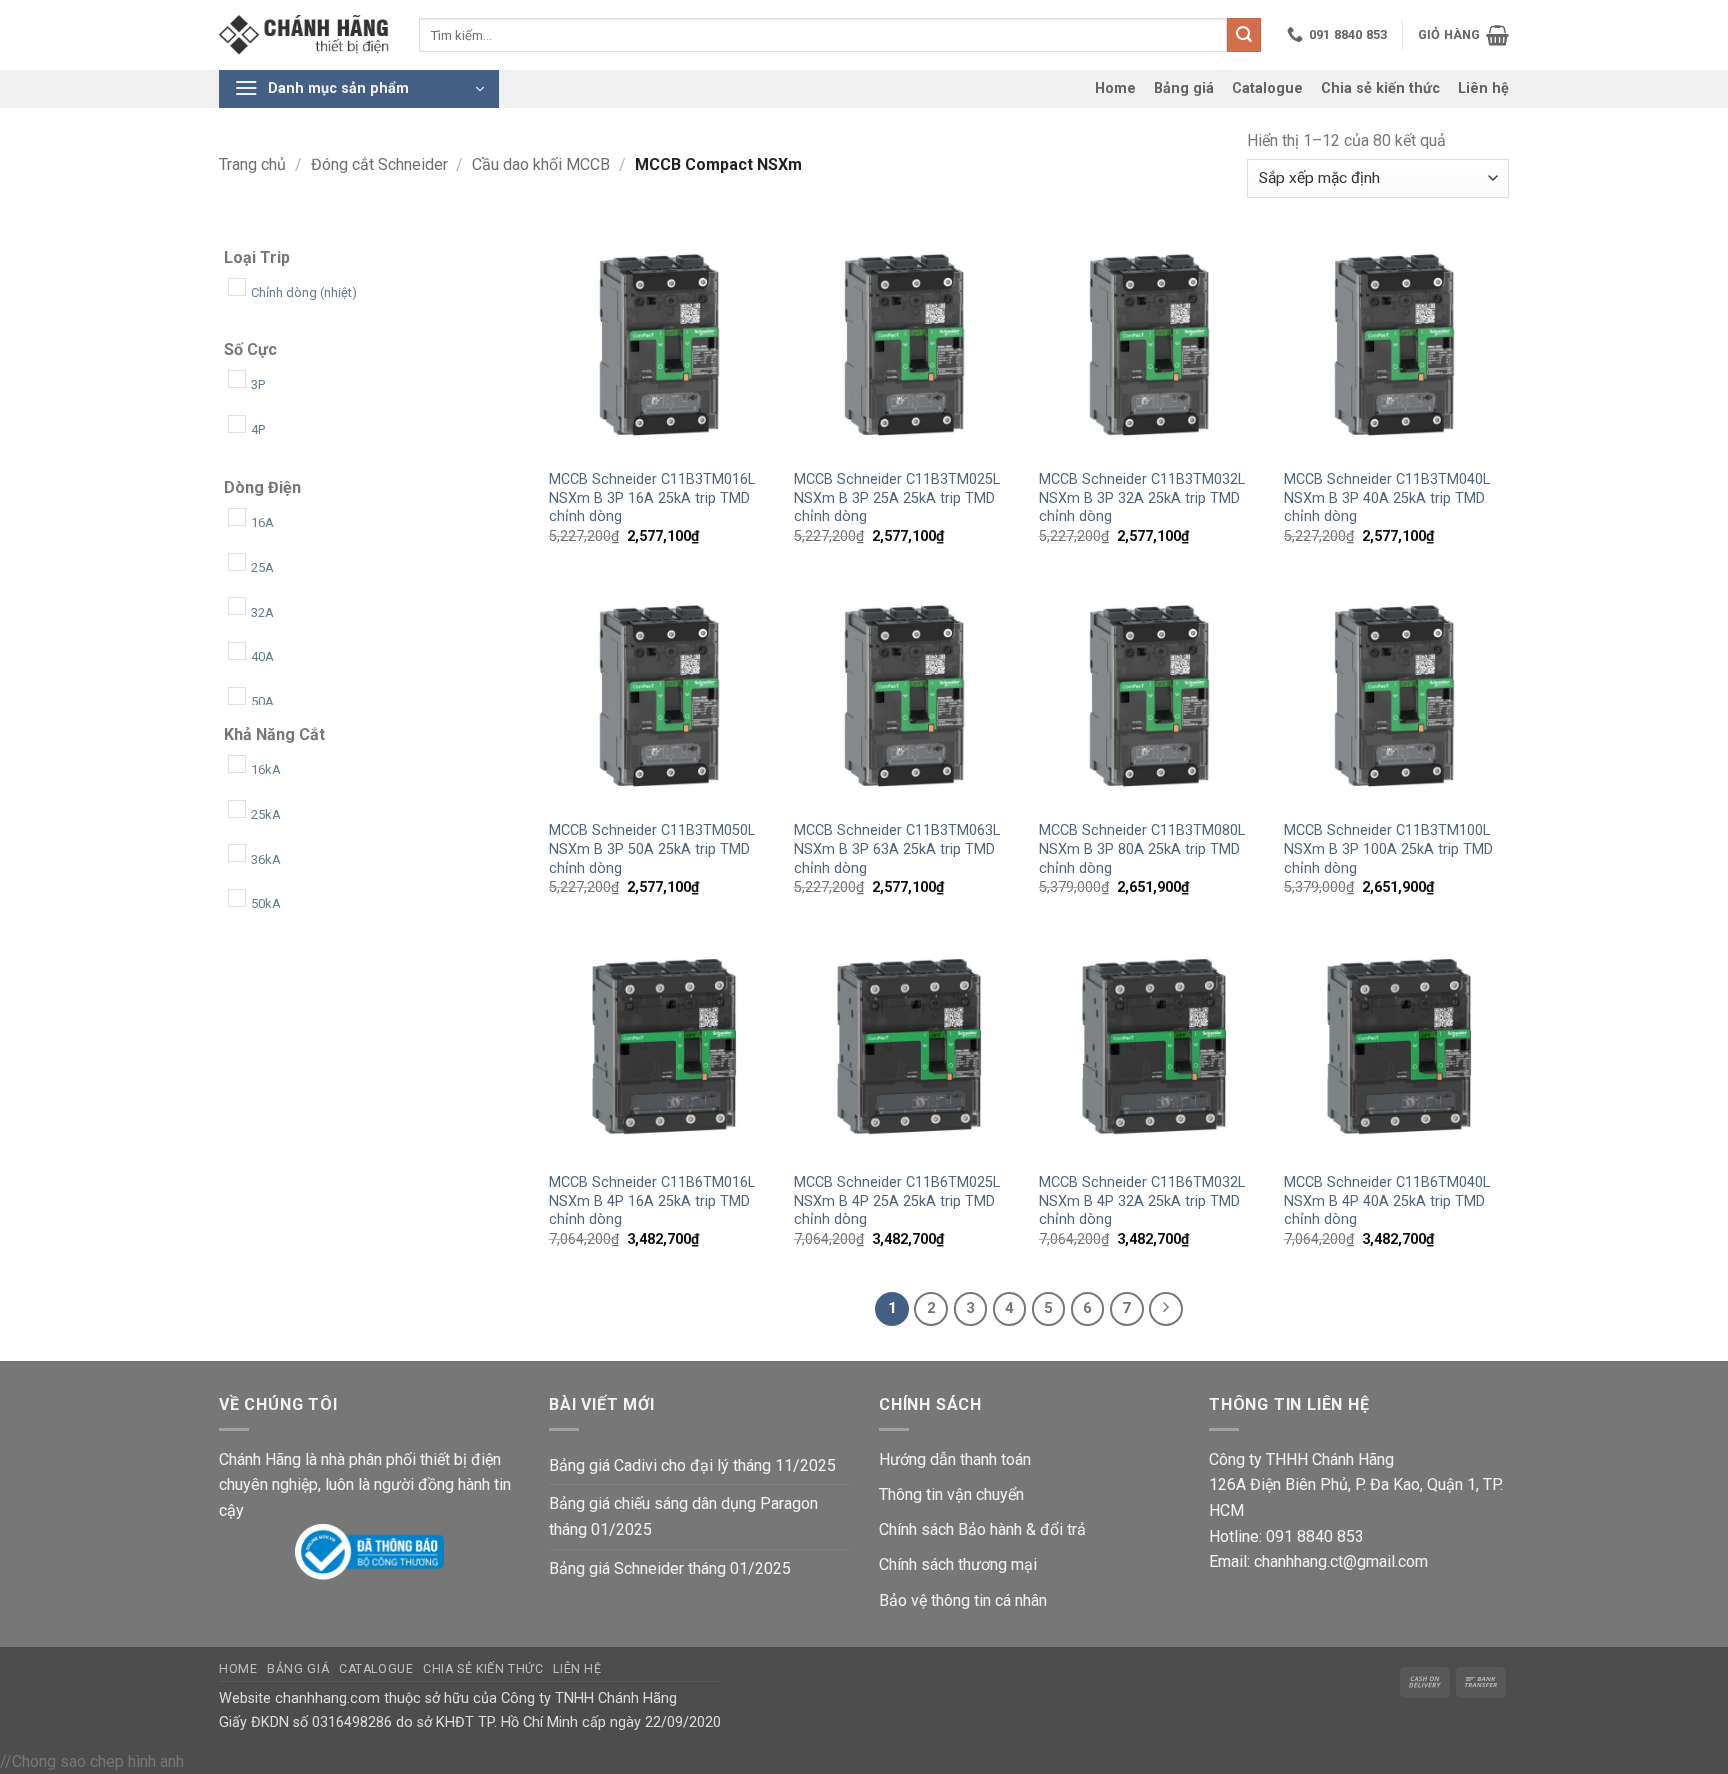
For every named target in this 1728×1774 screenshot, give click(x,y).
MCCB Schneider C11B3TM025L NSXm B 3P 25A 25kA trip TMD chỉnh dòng (897, 498)
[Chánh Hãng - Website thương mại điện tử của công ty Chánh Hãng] (304, 35)
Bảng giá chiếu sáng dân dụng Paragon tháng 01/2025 (683, 1516)
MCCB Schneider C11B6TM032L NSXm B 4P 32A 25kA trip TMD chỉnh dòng (1142, 1201)
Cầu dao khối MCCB (541, 164)
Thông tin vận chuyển (951, 1494)
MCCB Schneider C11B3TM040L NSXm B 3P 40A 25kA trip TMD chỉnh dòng (1387, 498)
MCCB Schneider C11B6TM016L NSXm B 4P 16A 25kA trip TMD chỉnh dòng (652, 1201)
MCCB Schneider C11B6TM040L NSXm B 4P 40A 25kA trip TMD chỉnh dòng (1387, 1201)
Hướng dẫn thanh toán (955, 1459)
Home (1115, 88)
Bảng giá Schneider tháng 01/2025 (670, 1568)
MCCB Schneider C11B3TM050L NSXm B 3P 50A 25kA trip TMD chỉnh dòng (652, 849)
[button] (1463, 35)
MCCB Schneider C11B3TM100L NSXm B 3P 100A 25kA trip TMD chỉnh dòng (1388, 849)
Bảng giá (1184, 88)
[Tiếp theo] (1166, 1309)
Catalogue (1267, 88)
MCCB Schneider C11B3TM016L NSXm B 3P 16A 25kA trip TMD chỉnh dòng (652, 498)
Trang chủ (252, 164)
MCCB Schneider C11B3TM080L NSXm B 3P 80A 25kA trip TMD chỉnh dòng (1142, 849)
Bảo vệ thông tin (935, 1600)
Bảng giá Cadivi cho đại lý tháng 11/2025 (692, 1465)
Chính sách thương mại (958, 1564)
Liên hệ (1483, 88)
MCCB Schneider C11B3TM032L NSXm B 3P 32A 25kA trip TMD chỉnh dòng (1142, 498)
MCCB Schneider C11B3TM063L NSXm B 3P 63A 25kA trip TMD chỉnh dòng (897, 849)
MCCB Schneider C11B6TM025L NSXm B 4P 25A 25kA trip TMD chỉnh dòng (897, 1201)
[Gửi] (1244, 35)
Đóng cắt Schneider (379, 164)
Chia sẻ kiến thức (1380, 88)
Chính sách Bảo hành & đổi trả (982, 1529)
